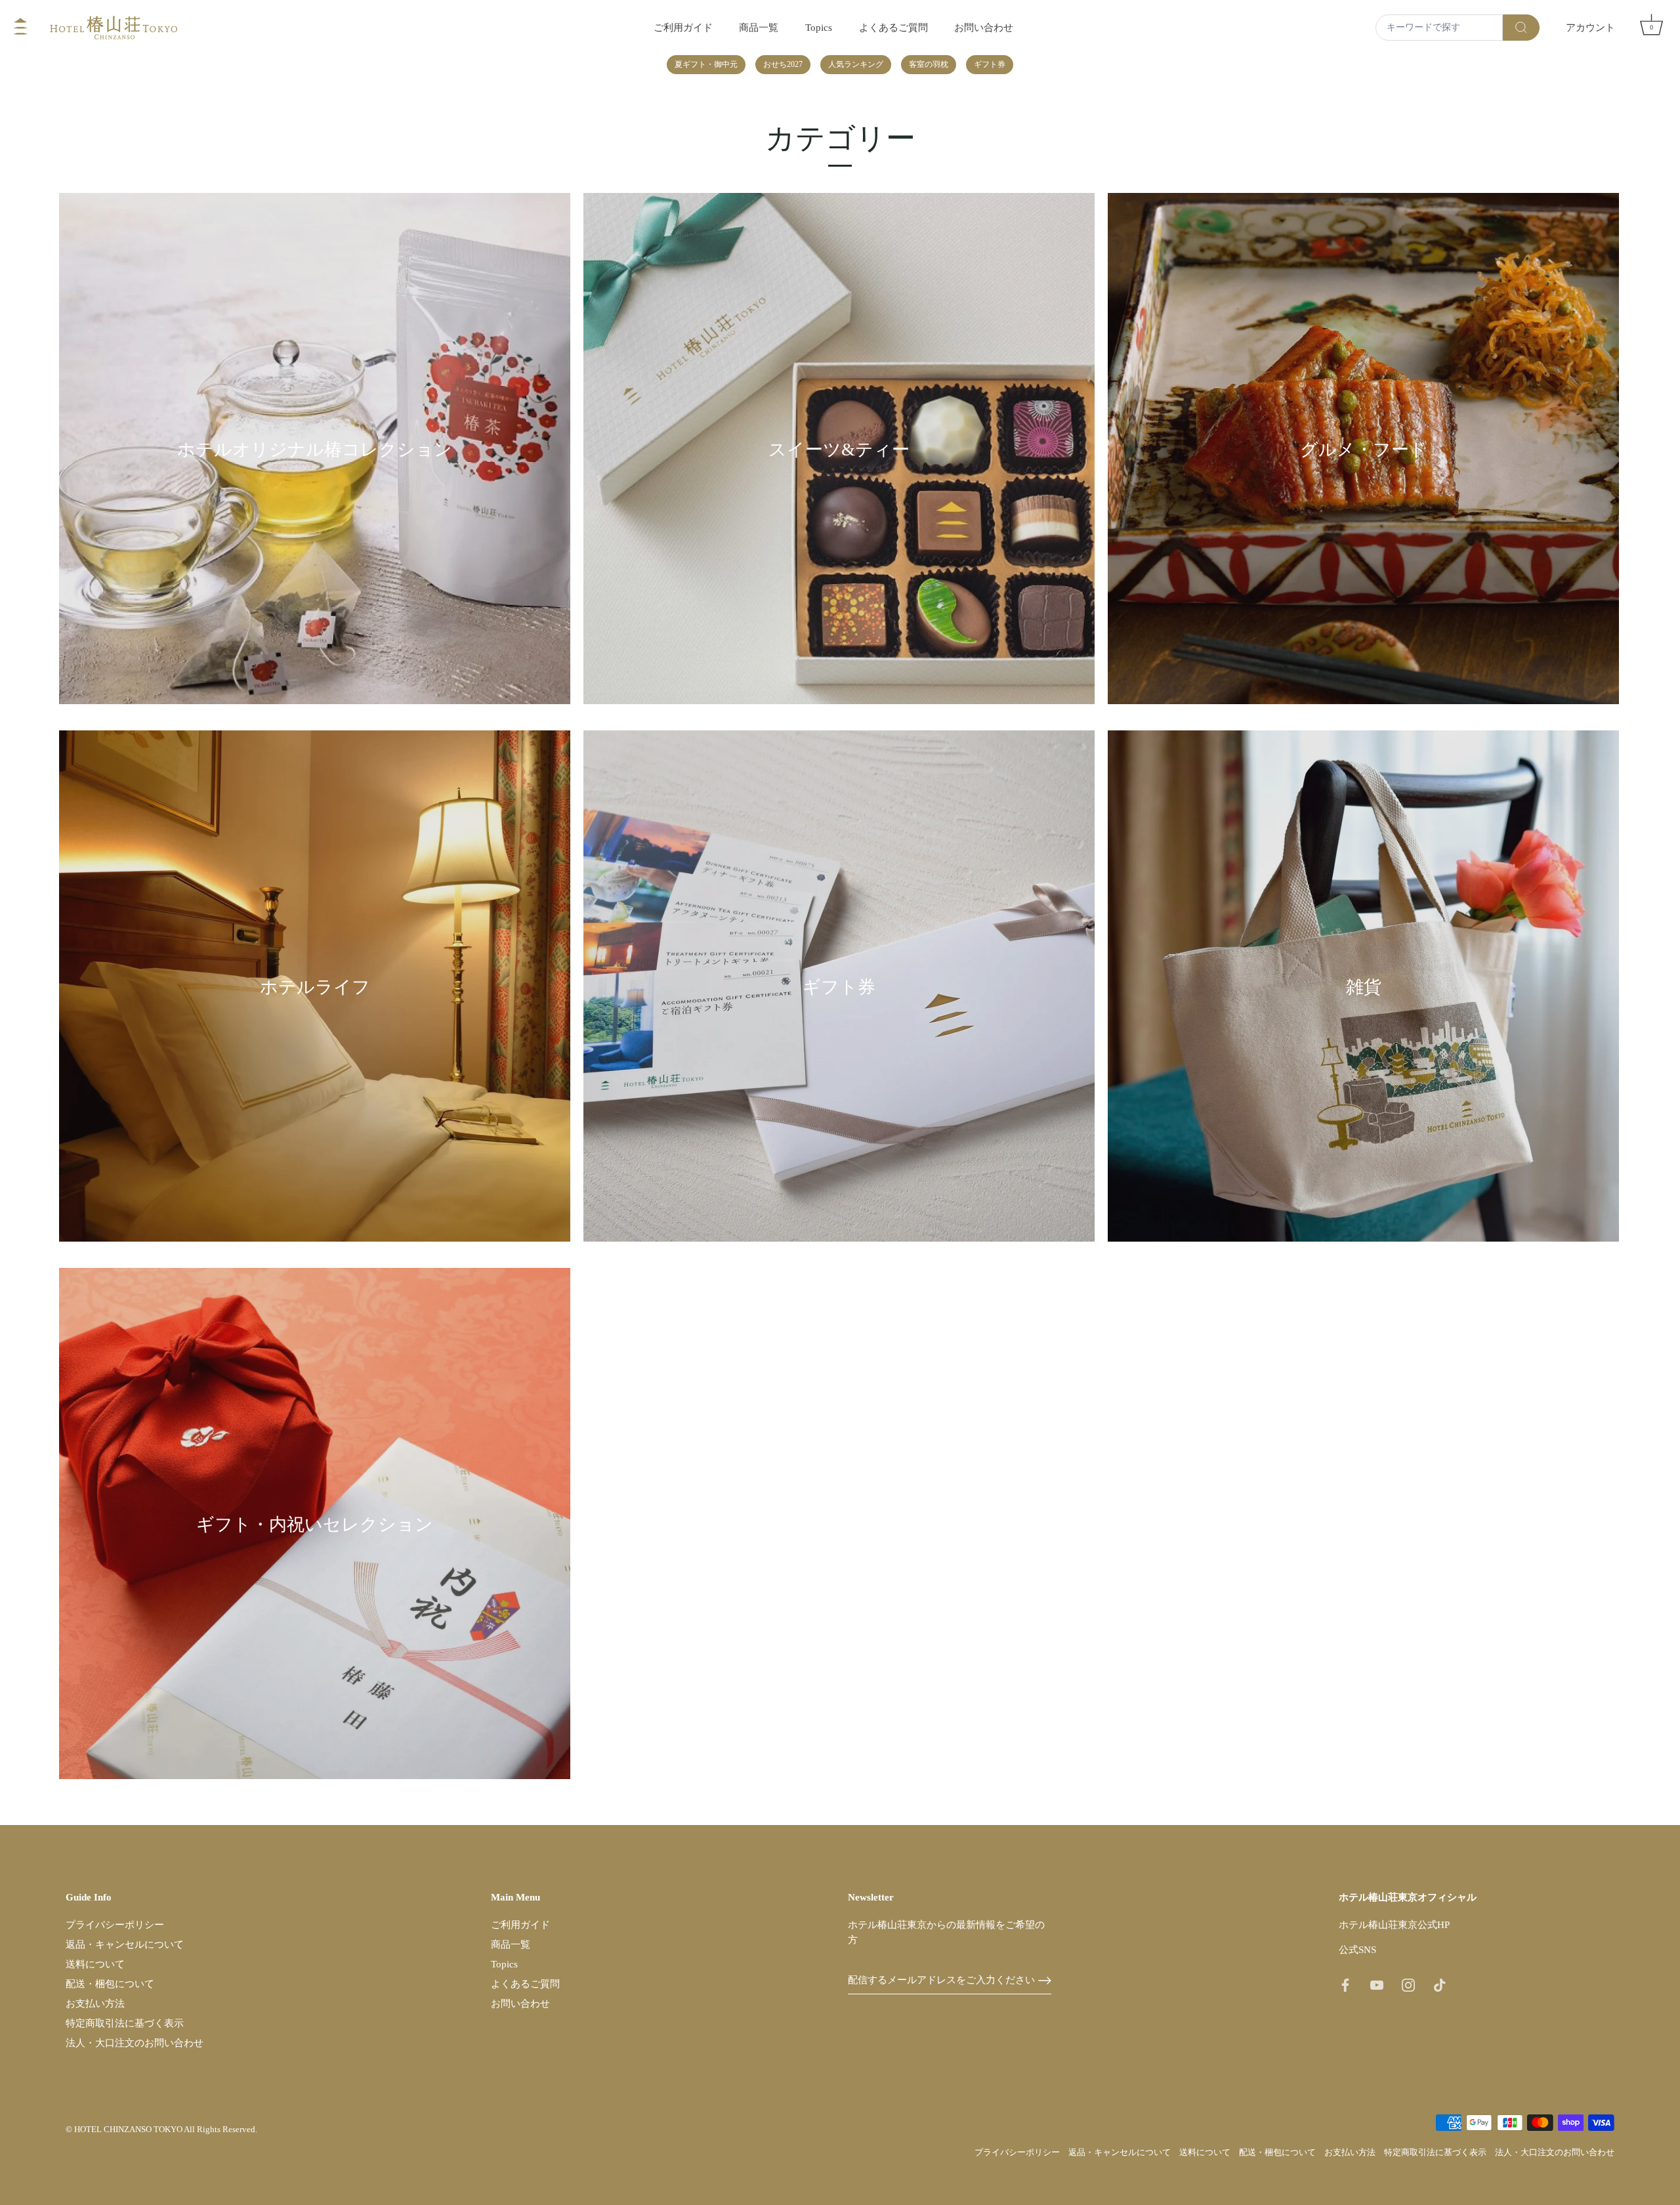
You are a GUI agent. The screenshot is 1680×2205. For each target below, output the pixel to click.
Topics (819, 27)
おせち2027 (783, 64)
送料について (95, 1964)
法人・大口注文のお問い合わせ (135, 2043)
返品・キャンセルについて (125, 1944)
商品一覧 (759, 27)
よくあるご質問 (893, 27)
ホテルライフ (315, 988)
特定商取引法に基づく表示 (125, 2023)
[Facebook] (1345, 1984)
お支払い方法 (95, 2004)
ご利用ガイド (683, 27)
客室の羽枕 (929, 64)
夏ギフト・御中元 (706, 64)
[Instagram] (1408, 1984)
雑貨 (1364, 988)
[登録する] (1045, 1981)
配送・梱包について (110, 1984)
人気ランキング (856, 64)
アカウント (1590, 27)
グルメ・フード (1364, 450)
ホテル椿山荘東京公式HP (1394, 1925)
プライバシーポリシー (115, 1925)
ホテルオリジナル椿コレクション (315, 450)
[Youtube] (1377, 1984)
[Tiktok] (1440, 1984)
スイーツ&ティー (839, 450)
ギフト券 (990, 64)
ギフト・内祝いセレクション (315, 1525)
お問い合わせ (984, 27)
